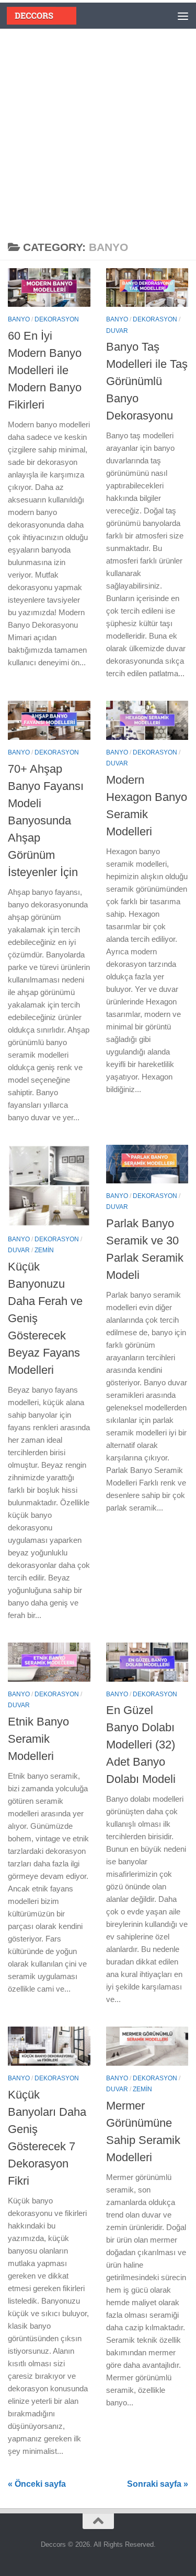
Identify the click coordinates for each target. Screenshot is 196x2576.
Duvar (117, 331)
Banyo (19, 319)
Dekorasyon (57, 319)
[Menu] (183, 16)
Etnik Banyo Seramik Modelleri (38, 1739)
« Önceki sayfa (37, 2484)
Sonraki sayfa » (158, 2484)
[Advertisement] (98, 132)
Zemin (44, 1250)
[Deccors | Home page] (42, 16)
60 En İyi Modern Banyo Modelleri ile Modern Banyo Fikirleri (45, 370)
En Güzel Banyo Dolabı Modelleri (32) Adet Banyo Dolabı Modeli (141, 1745)
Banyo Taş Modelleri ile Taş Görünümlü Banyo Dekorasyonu (147, 381)
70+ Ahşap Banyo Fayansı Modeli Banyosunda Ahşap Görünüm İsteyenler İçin (46, 820)
